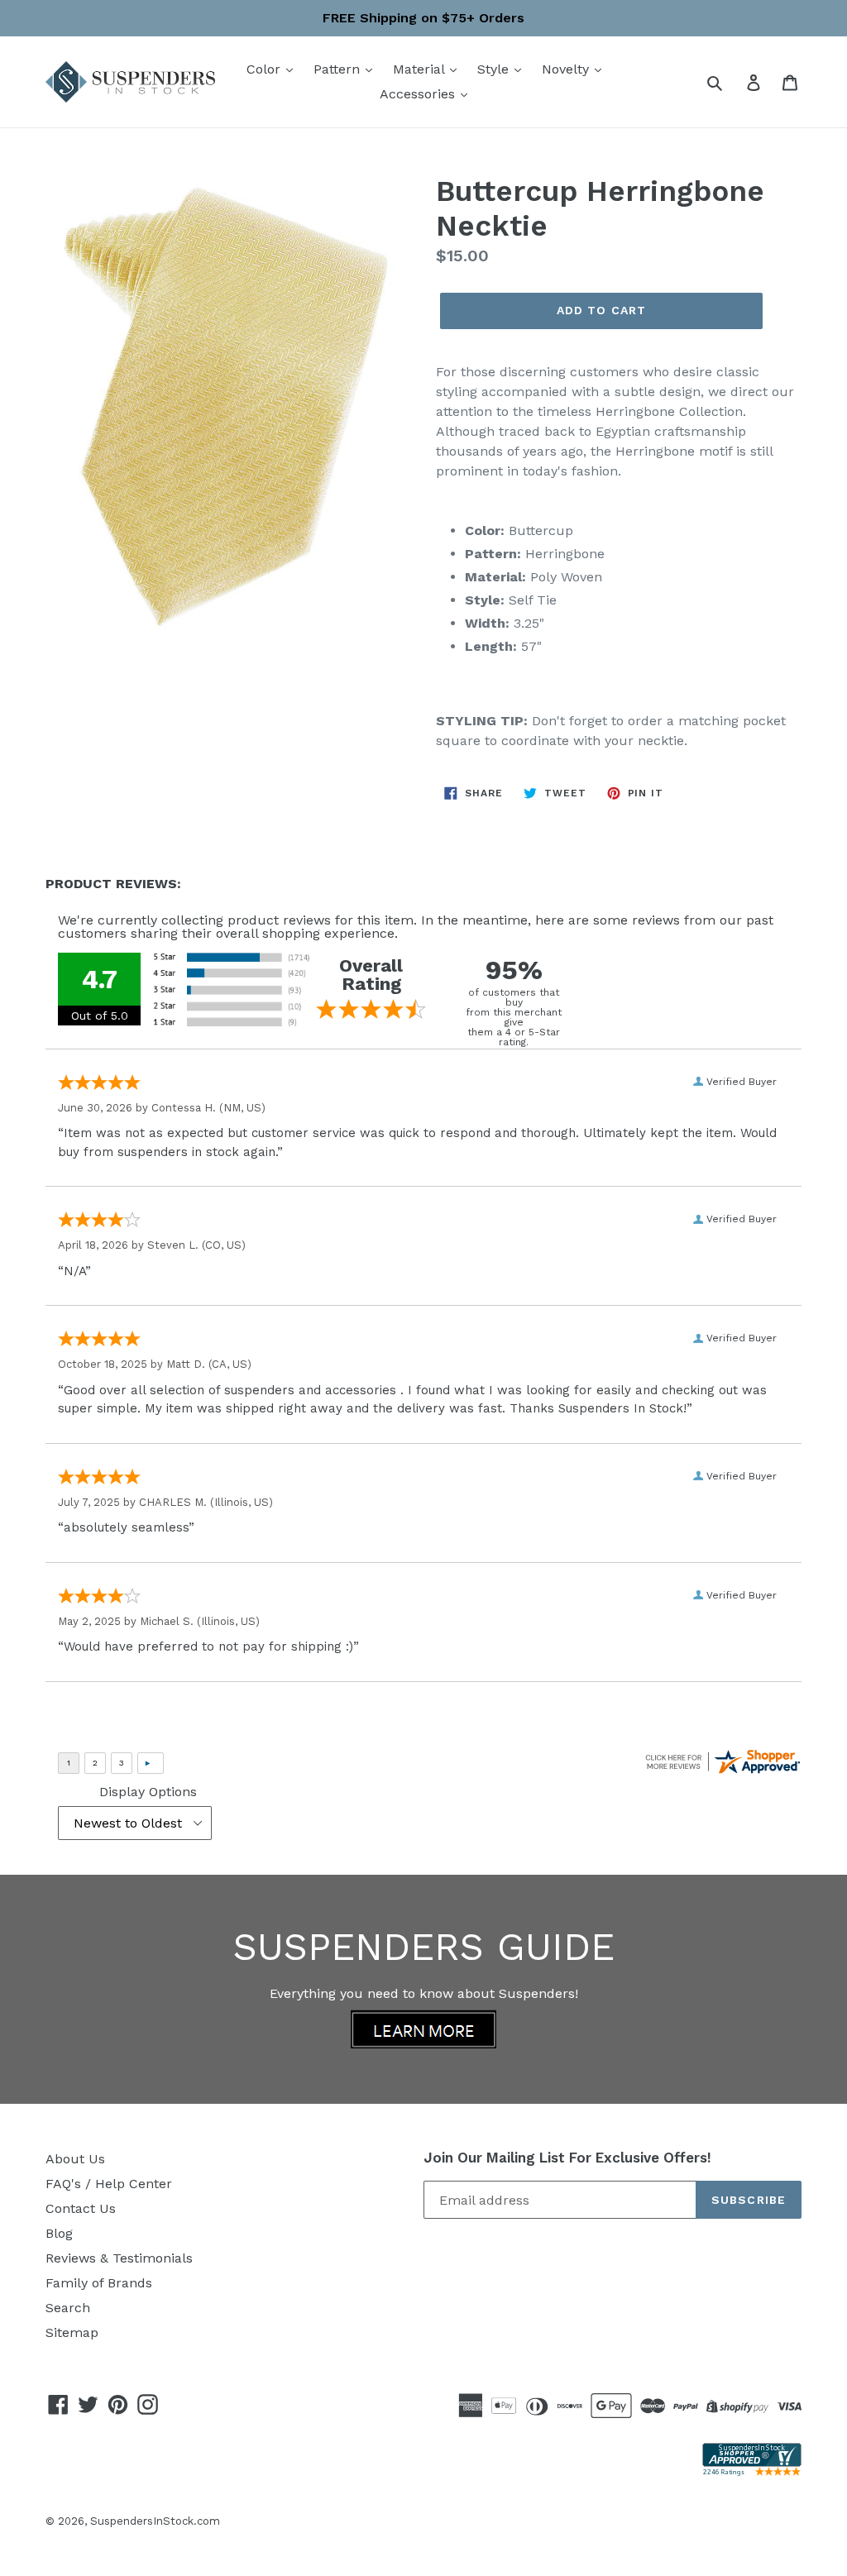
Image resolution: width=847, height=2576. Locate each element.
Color (266, 69)
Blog (59, 2233)
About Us (75, 2159)
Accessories (419, 94)
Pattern (339, 69)
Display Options (148, 1792)
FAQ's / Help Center (109, 2184)
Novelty (567, 69)
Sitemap (72, 2332)
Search (68, 2308)
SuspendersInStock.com (155, 2521)
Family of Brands (99, 2283)
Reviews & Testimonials (119, 2258)
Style (495, 69)
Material (421, 69)
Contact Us (81, 2208)
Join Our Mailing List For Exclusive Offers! (567, 2158)
